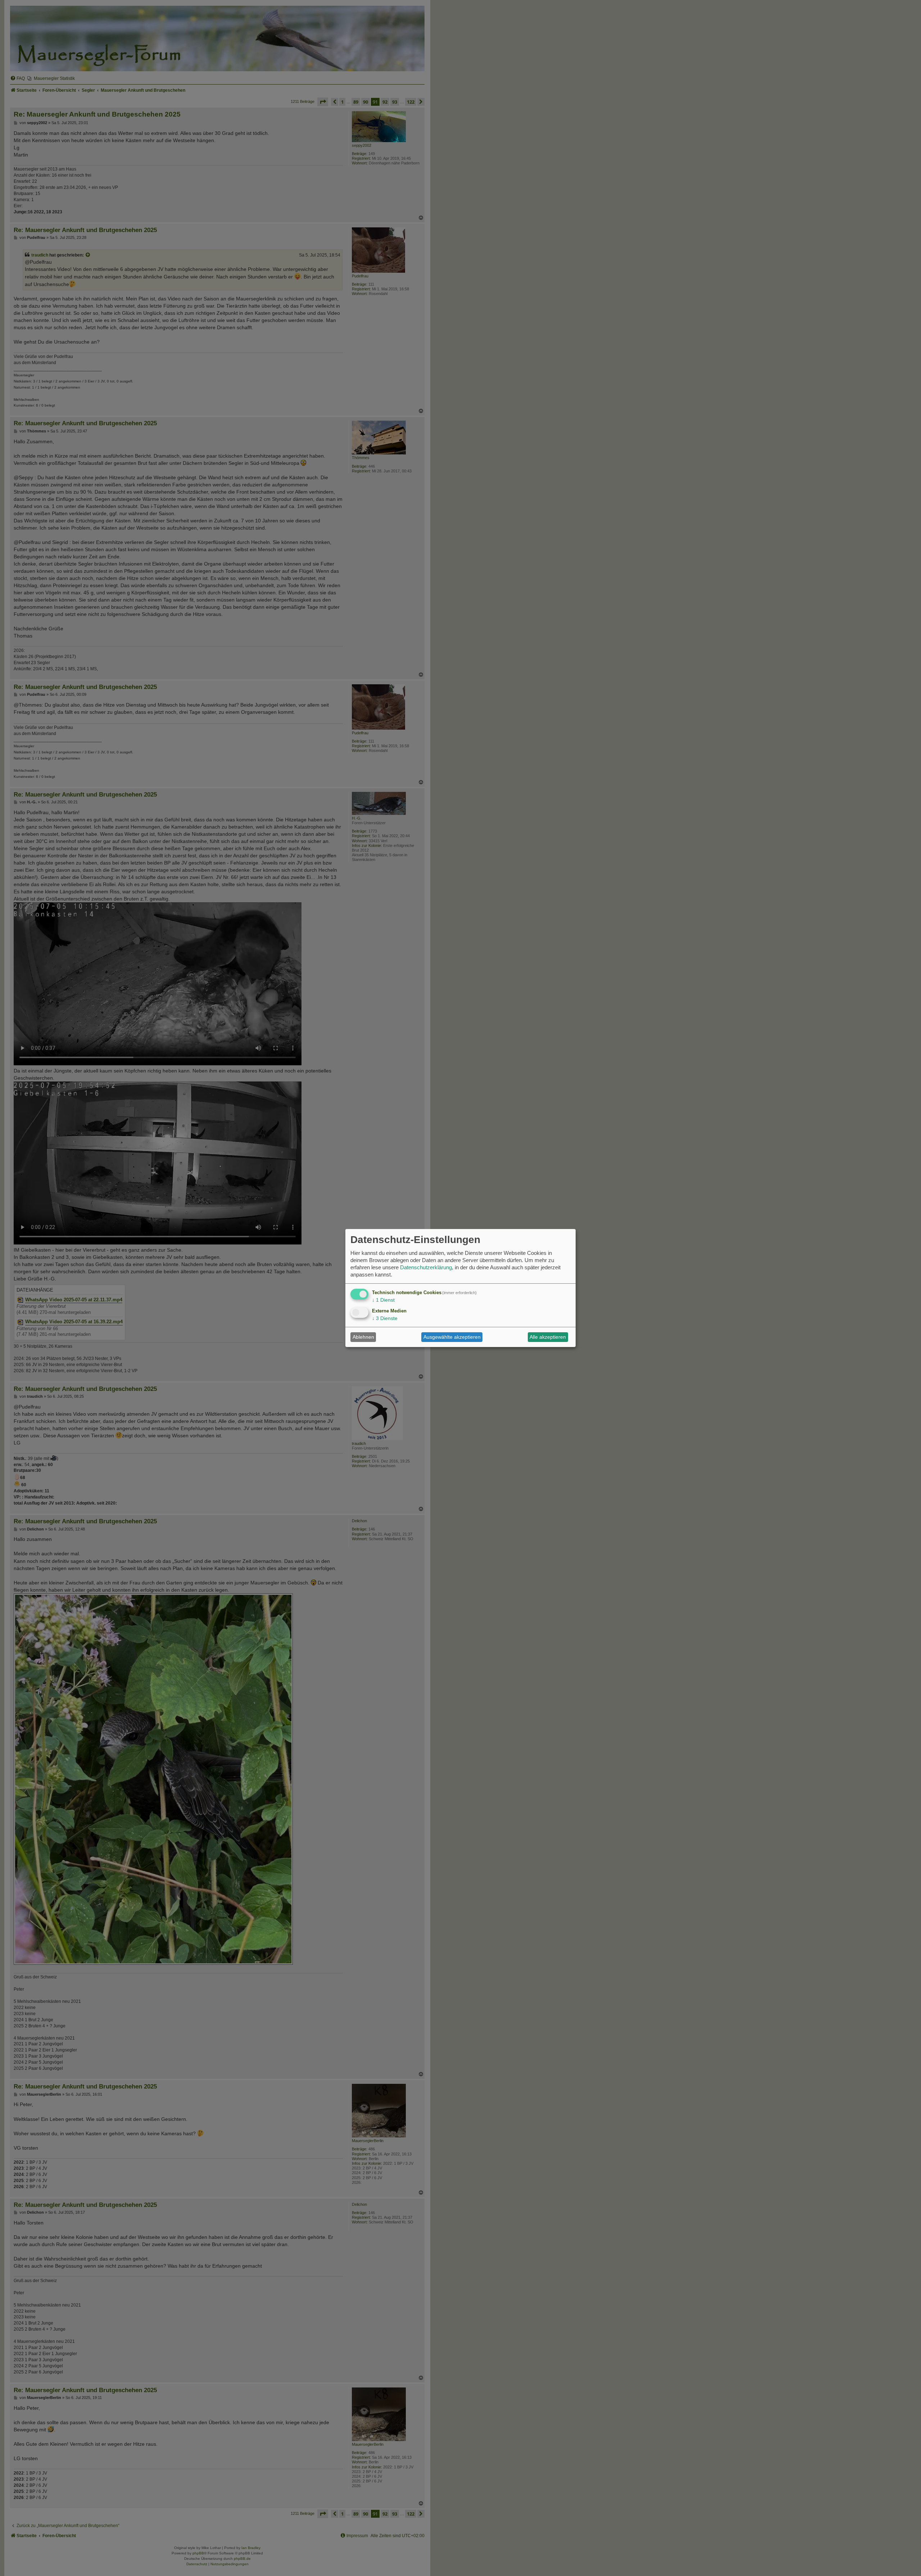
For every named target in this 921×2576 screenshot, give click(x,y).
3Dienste (385, 1318)
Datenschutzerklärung (426, 1267)
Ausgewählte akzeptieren (452, 1337)
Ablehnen (363, 1337)
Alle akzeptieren (548, 1337)
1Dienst (383, 1300)
